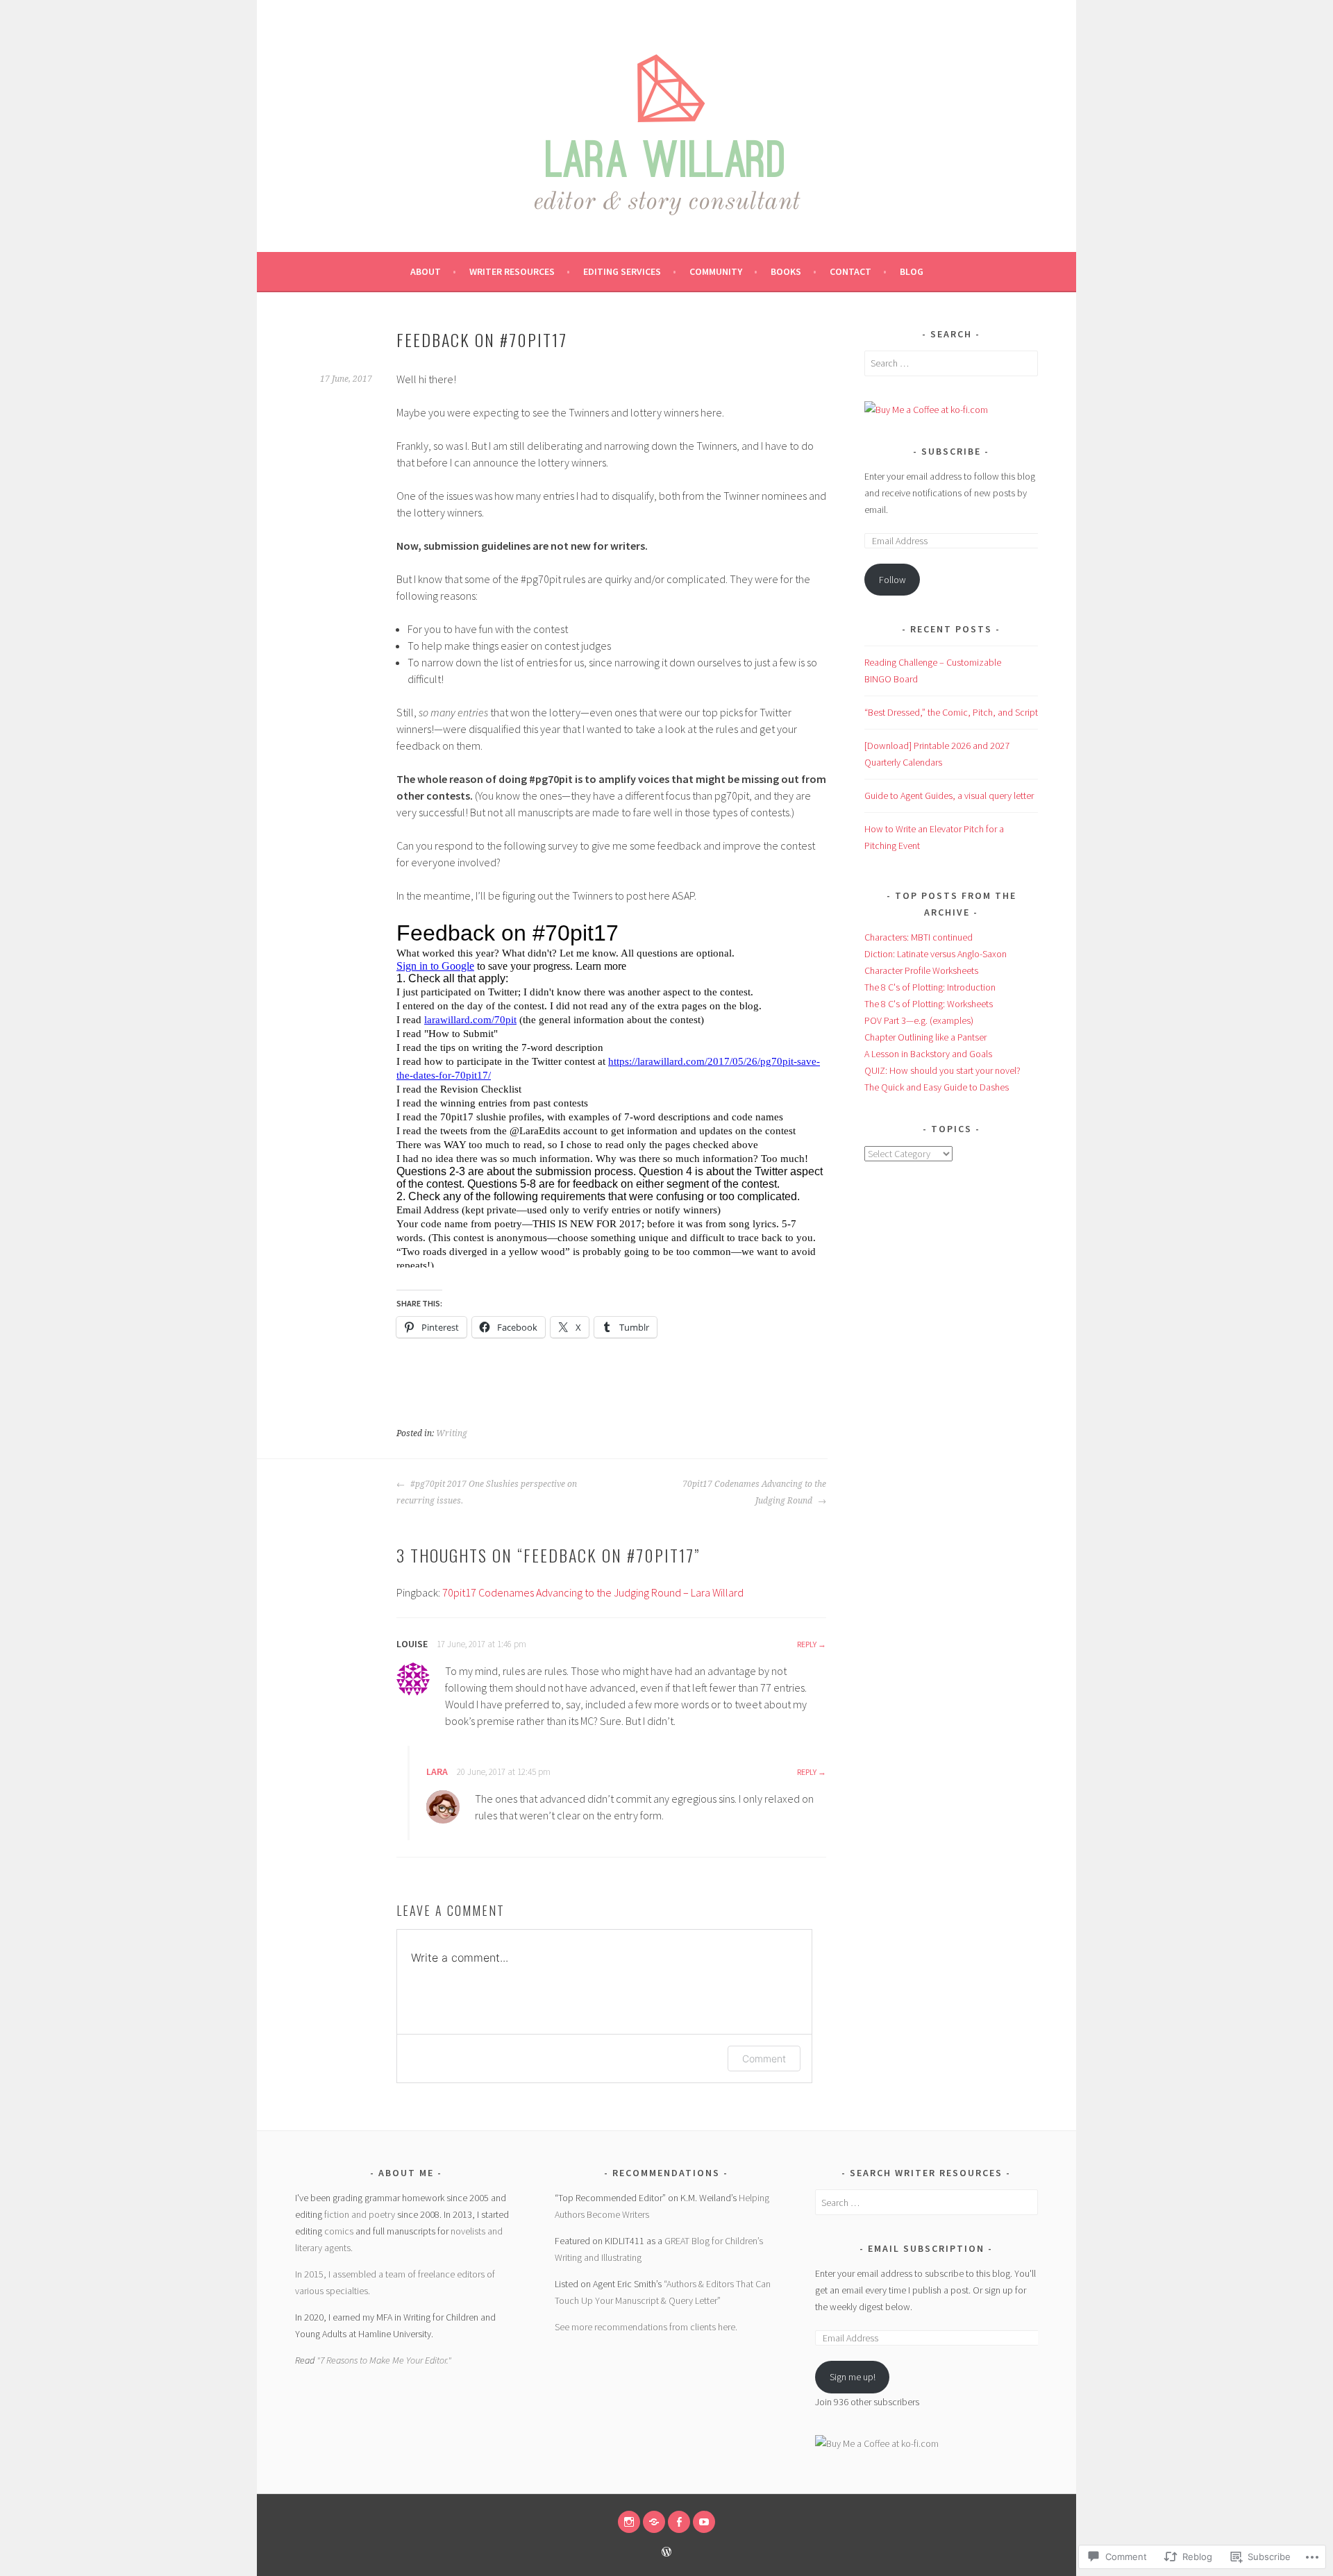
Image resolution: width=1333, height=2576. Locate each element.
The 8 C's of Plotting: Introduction (930, 987)
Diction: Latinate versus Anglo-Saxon (936, 954)
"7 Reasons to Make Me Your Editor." (384, 2360)
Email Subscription (926, 2248)
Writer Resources (512, 271)
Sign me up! (853, 2377)
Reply (807, 1644)
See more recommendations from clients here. (646, 2327)
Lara (437, 1771)
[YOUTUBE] (704, 2522)
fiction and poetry (360, 2214)
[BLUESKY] (654, 2522)
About (426, 271)
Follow (892, 580)
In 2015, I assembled (337, 2274)
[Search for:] (951, 363)
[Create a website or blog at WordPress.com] (666, 2553)
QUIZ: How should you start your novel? (942, 1070)
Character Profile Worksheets (921, 970)
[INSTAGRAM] (629, 2522)
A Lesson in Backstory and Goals (928, 1054)
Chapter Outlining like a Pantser (925, 1037)
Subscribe (951, 451)
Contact (850, 271)
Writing (452, 1433)
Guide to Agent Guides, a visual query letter (949, 795)
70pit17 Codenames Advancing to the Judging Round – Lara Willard (593, 1592)
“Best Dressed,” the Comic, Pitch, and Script (951, 712)
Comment (764, 2059)
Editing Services (622, 271)
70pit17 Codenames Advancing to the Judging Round (754, 1492)
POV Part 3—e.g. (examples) (919, 1020)
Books (786, 271)
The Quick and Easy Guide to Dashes (937, 1087)
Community (716, 271)
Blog (912, 271)
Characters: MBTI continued (919, 937)
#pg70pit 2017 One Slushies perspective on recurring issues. (487, 1492)
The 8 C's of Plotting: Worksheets (929, 1004)
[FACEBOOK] (679, 2522)
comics (339, 2231)
